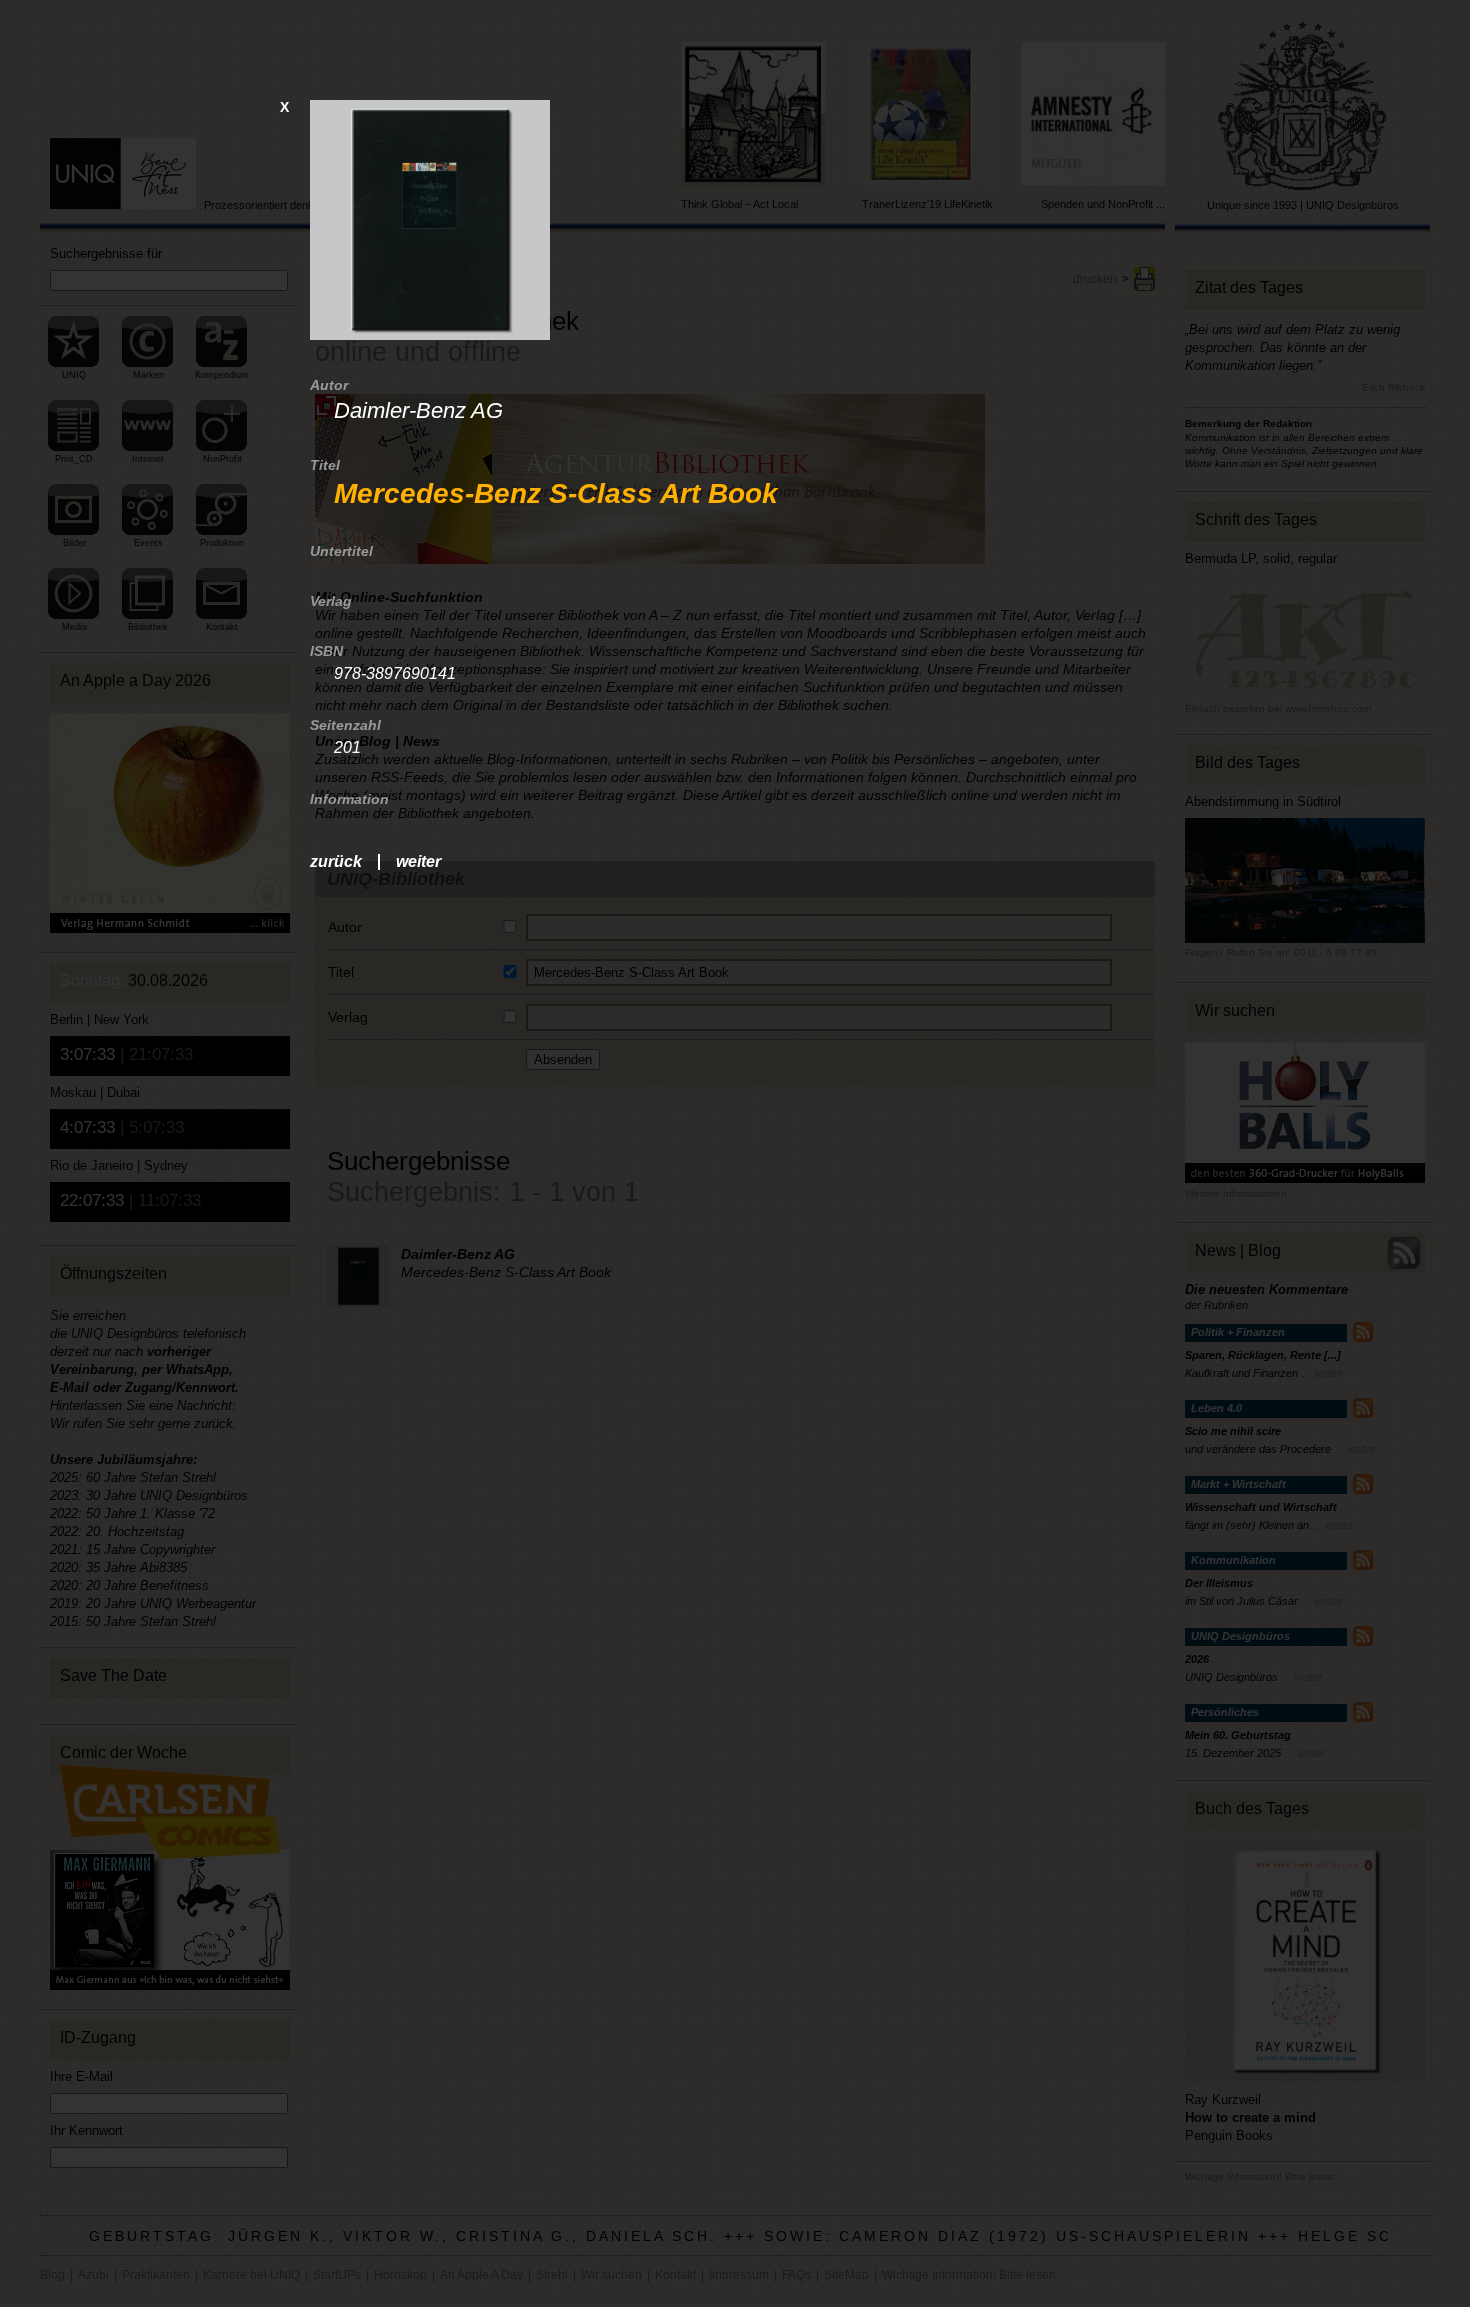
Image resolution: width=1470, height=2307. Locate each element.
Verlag (331, 601)
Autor (329, 385)
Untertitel (341, 551)
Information (349, 799)
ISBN (326, 651)
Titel (325, 465)
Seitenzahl (345, 725)
